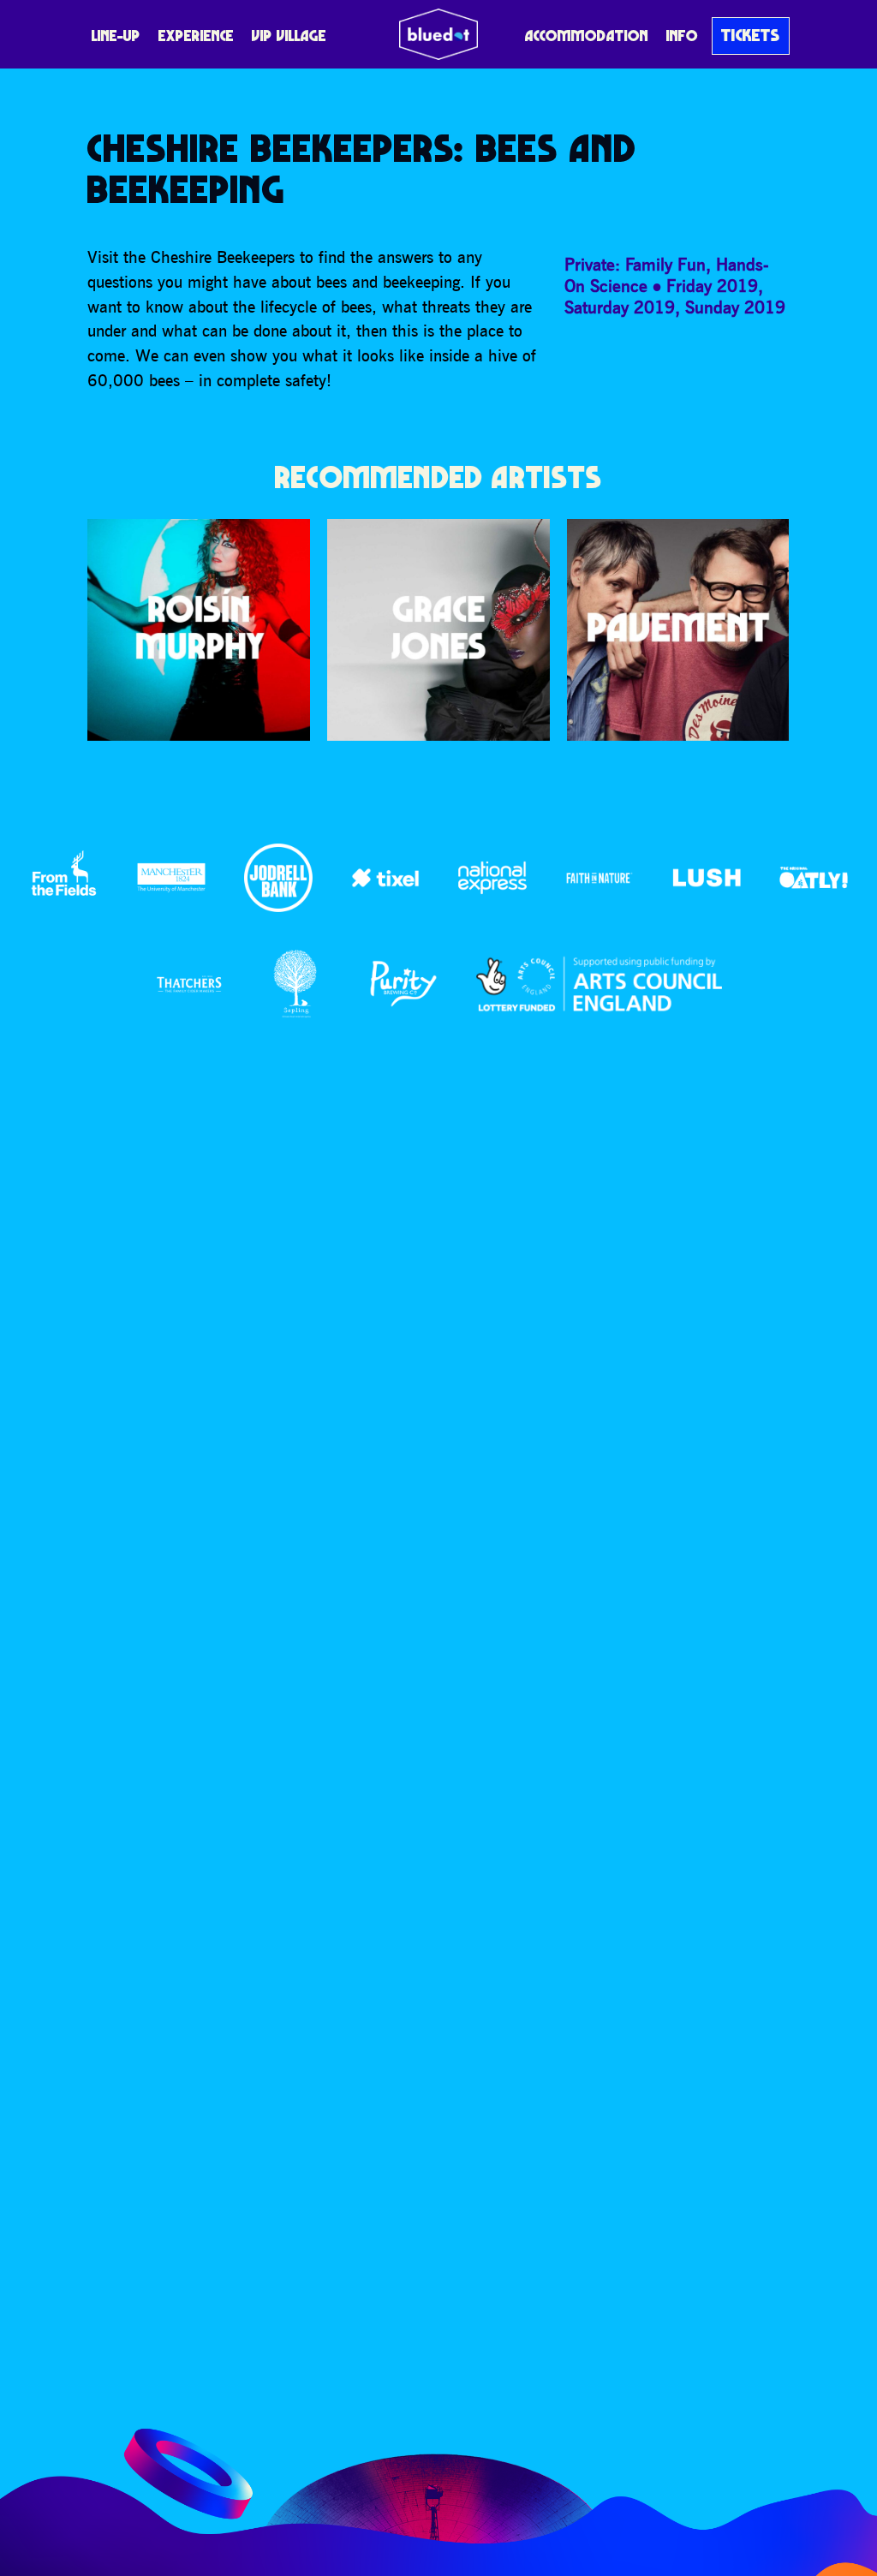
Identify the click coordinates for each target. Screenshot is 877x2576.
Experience (196, 36)
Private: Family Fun (635, 264)
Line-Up (116, 36)
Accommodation (587, 36)
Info (682, 36)
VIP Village (289, 36)
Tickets (751, 35)
